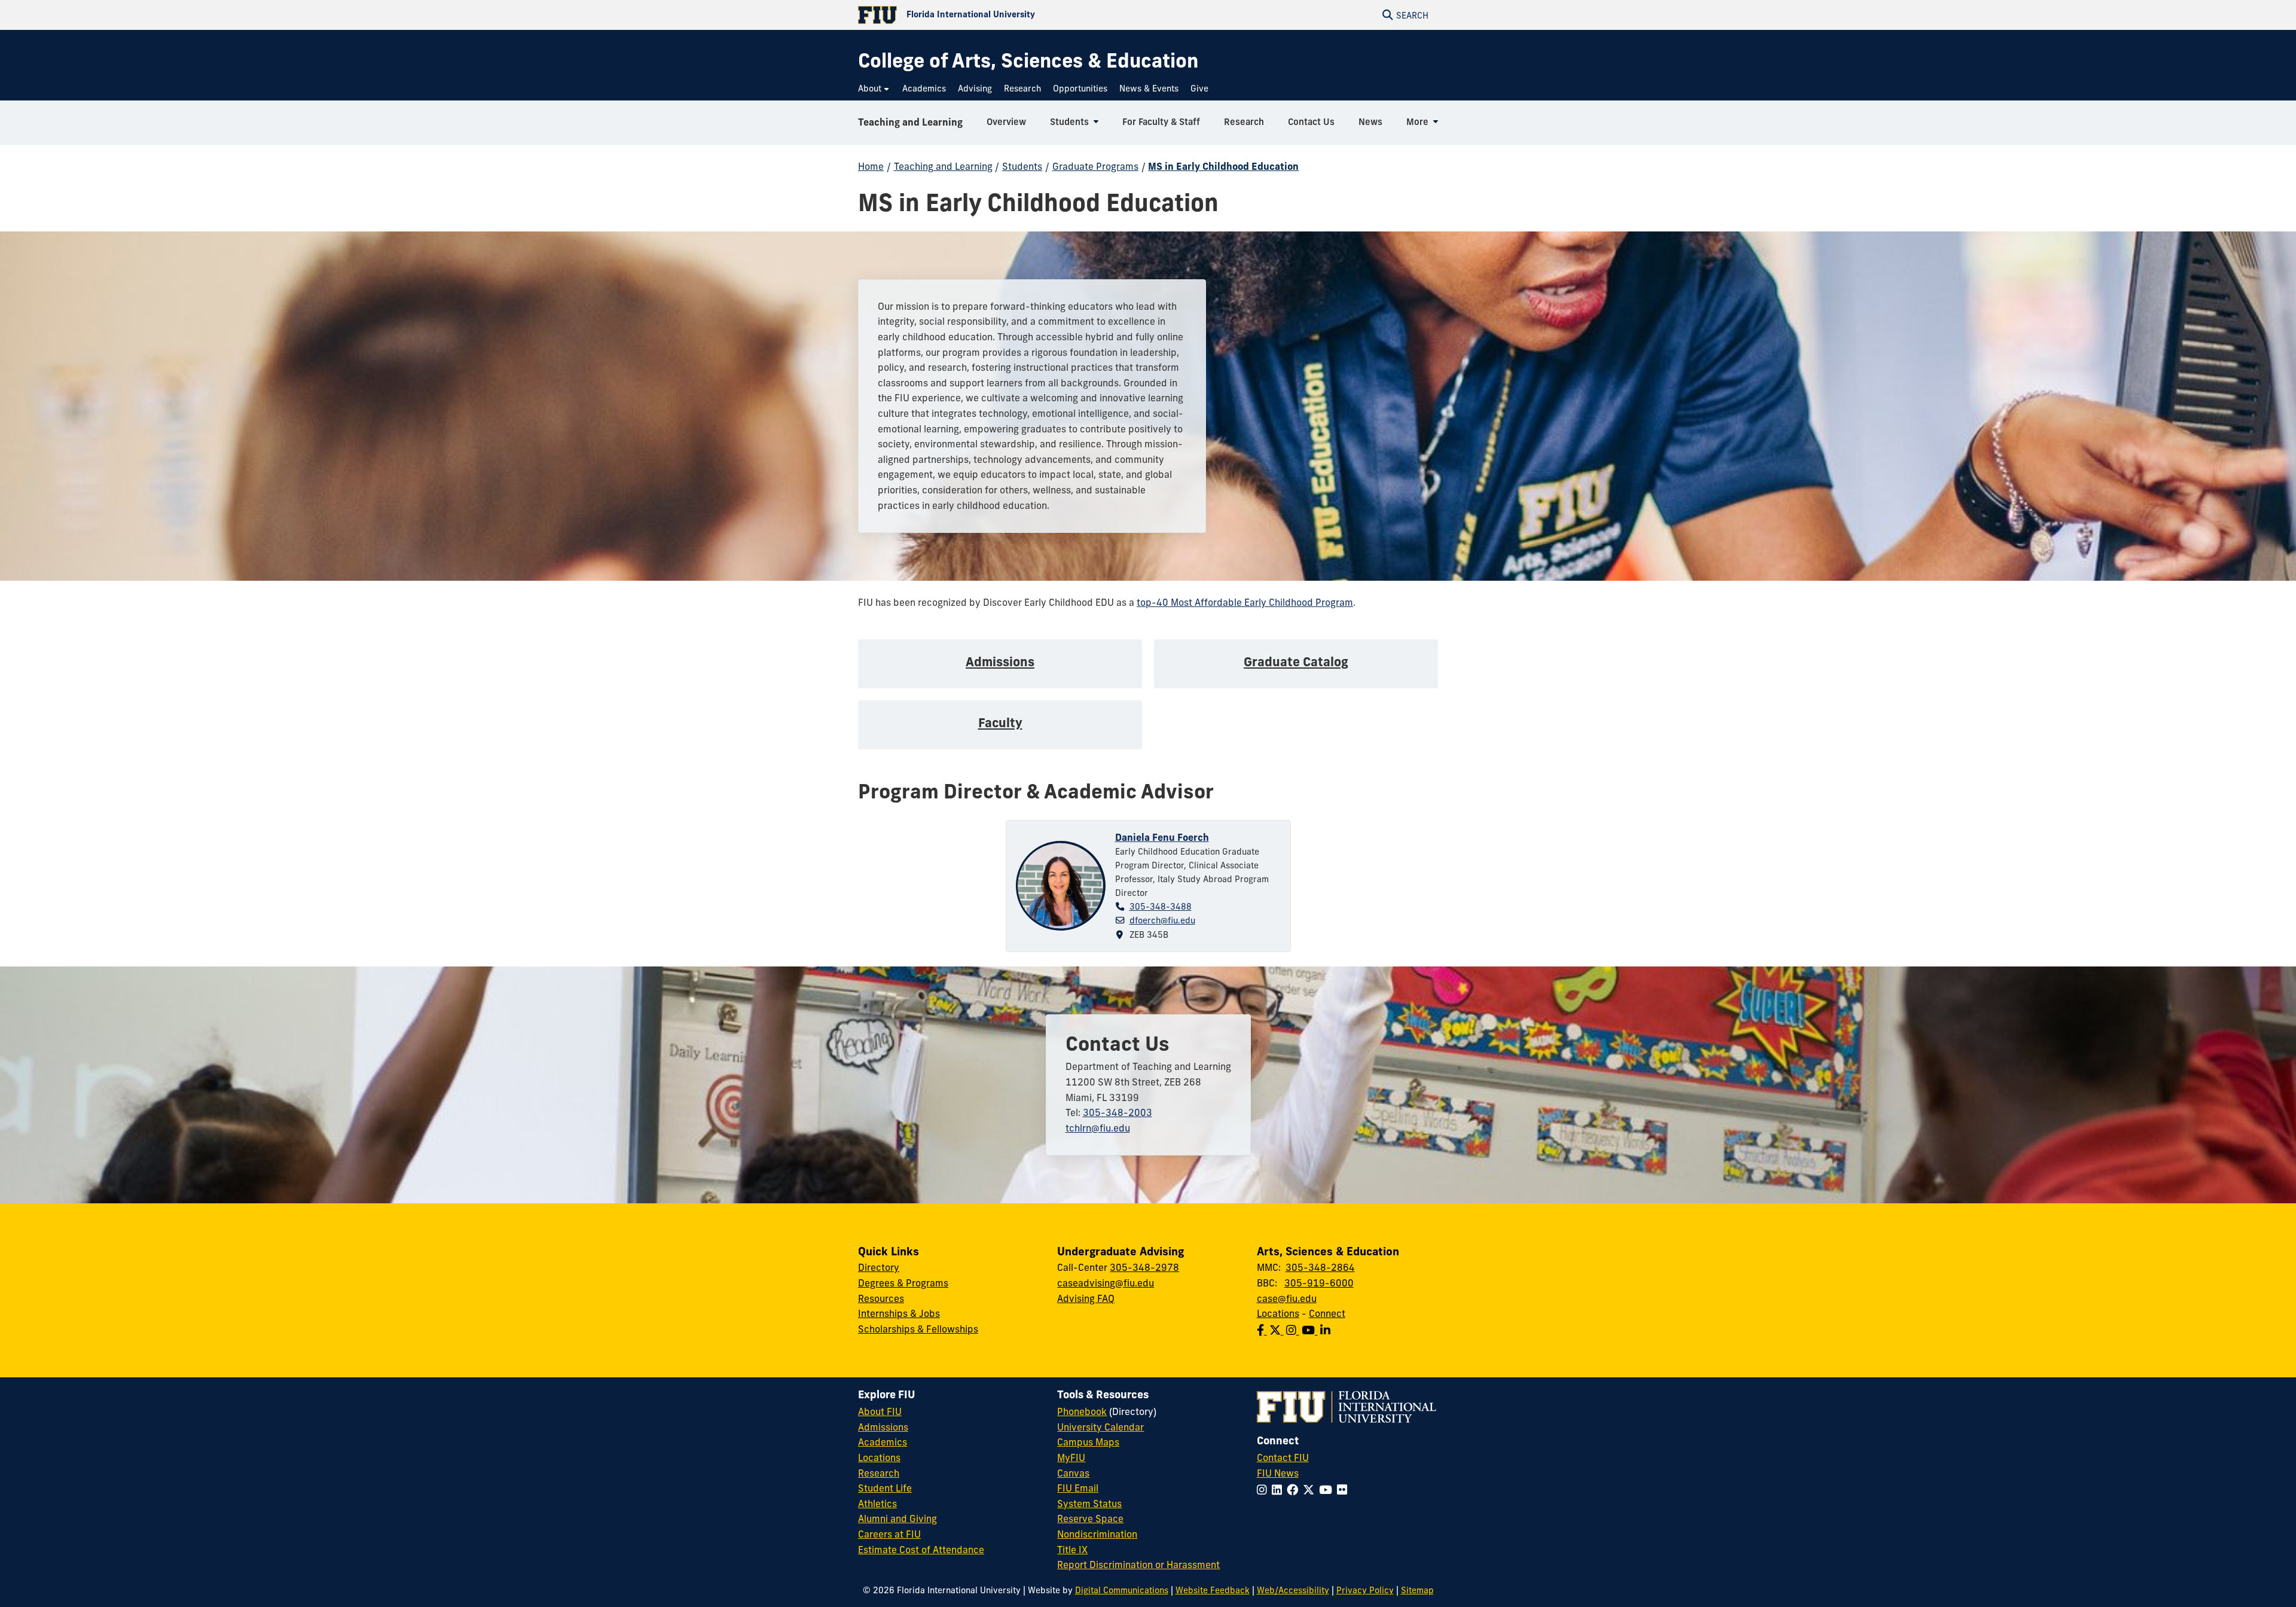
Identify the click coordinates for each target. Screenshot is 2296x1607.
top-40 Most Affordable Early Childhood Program (1245, 602)
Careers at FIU (889, 1534)
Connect (1327, 1313)
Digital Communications (1122, 1590)
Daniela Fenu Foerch (1162, 837)
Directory (879, 1267)
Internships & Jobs (899, 1313)
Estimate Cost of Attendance (921, 1550)
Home (871, 166)
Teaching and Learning (910, 122)
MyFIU (1071, 1457)
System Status (1089, 1504)
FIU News (1278, 1473)
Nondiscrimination (1097, 1534)
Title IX (1072, 1550)
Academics (883, 1442)
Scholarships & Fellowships (918, 1329)
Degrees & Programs (903, 1283)
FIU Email (1078, 1488)
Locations (1278, 1313)
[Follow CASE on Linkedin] (1326, 1330)
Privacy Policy (1365, 1590)
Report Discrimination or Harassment (1138, 1565)
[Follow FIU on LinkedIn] (1279, 1490)
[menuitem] (874, 89)
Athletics (877, 1504)
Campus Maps (1088, 1442)
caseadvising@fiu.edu (1106, 1283)
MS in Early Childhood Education (1223, 166)
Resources (881, 1298)
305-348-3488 (1161, 907)
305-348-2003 (1118, 1112)
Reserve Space (1090, 1518)
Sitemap (1417, 1590)
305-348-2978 (1144, 1267)
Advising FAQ (1086, 1298)
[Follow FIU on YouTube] (1328, 1490)
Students (1022, 166)
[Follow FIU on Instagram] (1264, 1490)
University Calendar (1100, 1427)
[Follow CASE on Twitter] (1278, 1330)
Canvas (1073, 1473)
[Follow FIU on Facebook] (1295, 1490)
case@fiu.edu (1287, 1298)
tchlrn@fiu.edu (1098, 1128)
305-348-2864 (1320, 1267)
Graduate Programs (1095, 166)
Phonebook (1082, 1411)
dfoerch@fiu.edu (1162, 920)
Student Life (885, 1488)
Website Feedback (1213, 1590)
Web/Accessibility (1293, 1590)
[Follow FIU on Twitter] (1311, 1490)
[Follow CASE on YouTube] (1311, 1330)
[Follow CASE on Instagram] (1294, 1330)
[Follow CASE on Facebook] (1263, 1330)
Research (879, 1473)
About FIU (880, 1411)
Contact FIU (1283, 1457)
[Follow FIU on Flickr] (1344, 1490)
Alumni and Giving (897, 1518)
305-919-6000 (1319, 1283)
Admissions (883, 1427)
